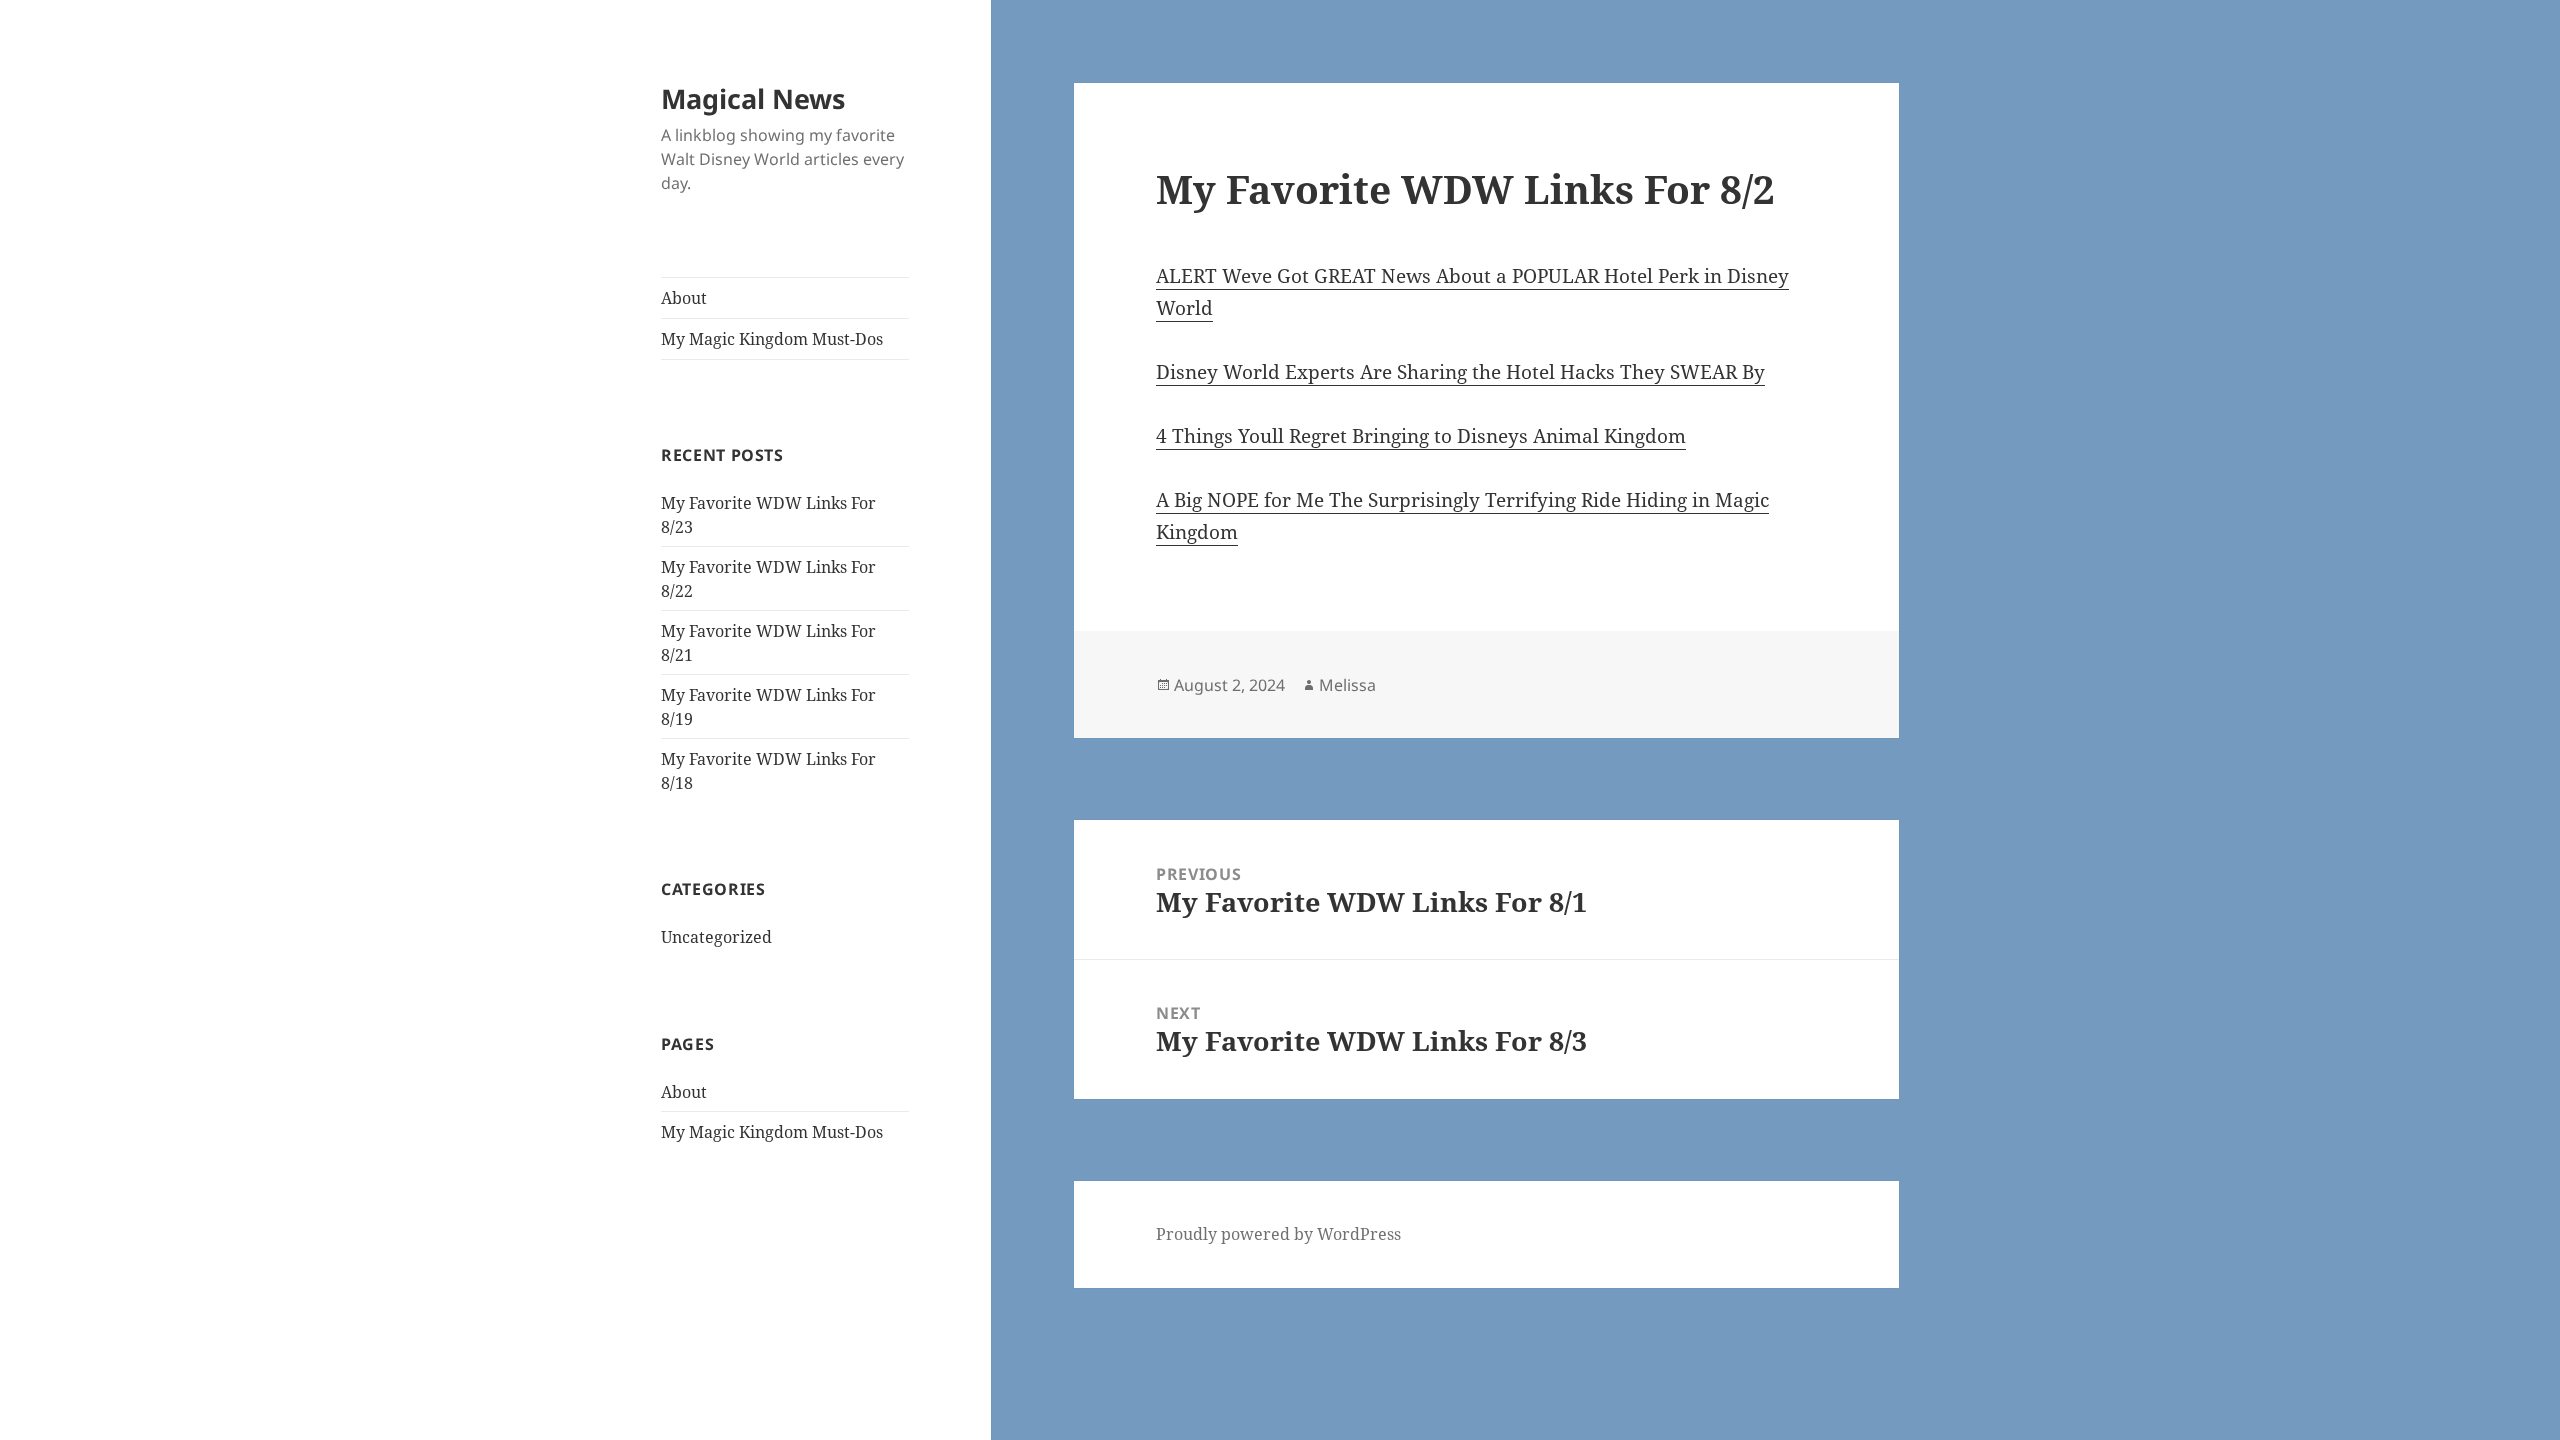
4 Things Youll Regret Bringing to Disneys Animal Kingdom (1421, 436)
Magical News (753, 98)
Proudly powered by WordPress (1278, 1234)
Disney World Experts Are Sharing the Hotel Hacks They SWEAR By (1460, 372)
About (684, 298)
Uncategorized (716, 937)
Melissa (1347, 685)
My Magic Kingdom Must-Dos (772, 339)
